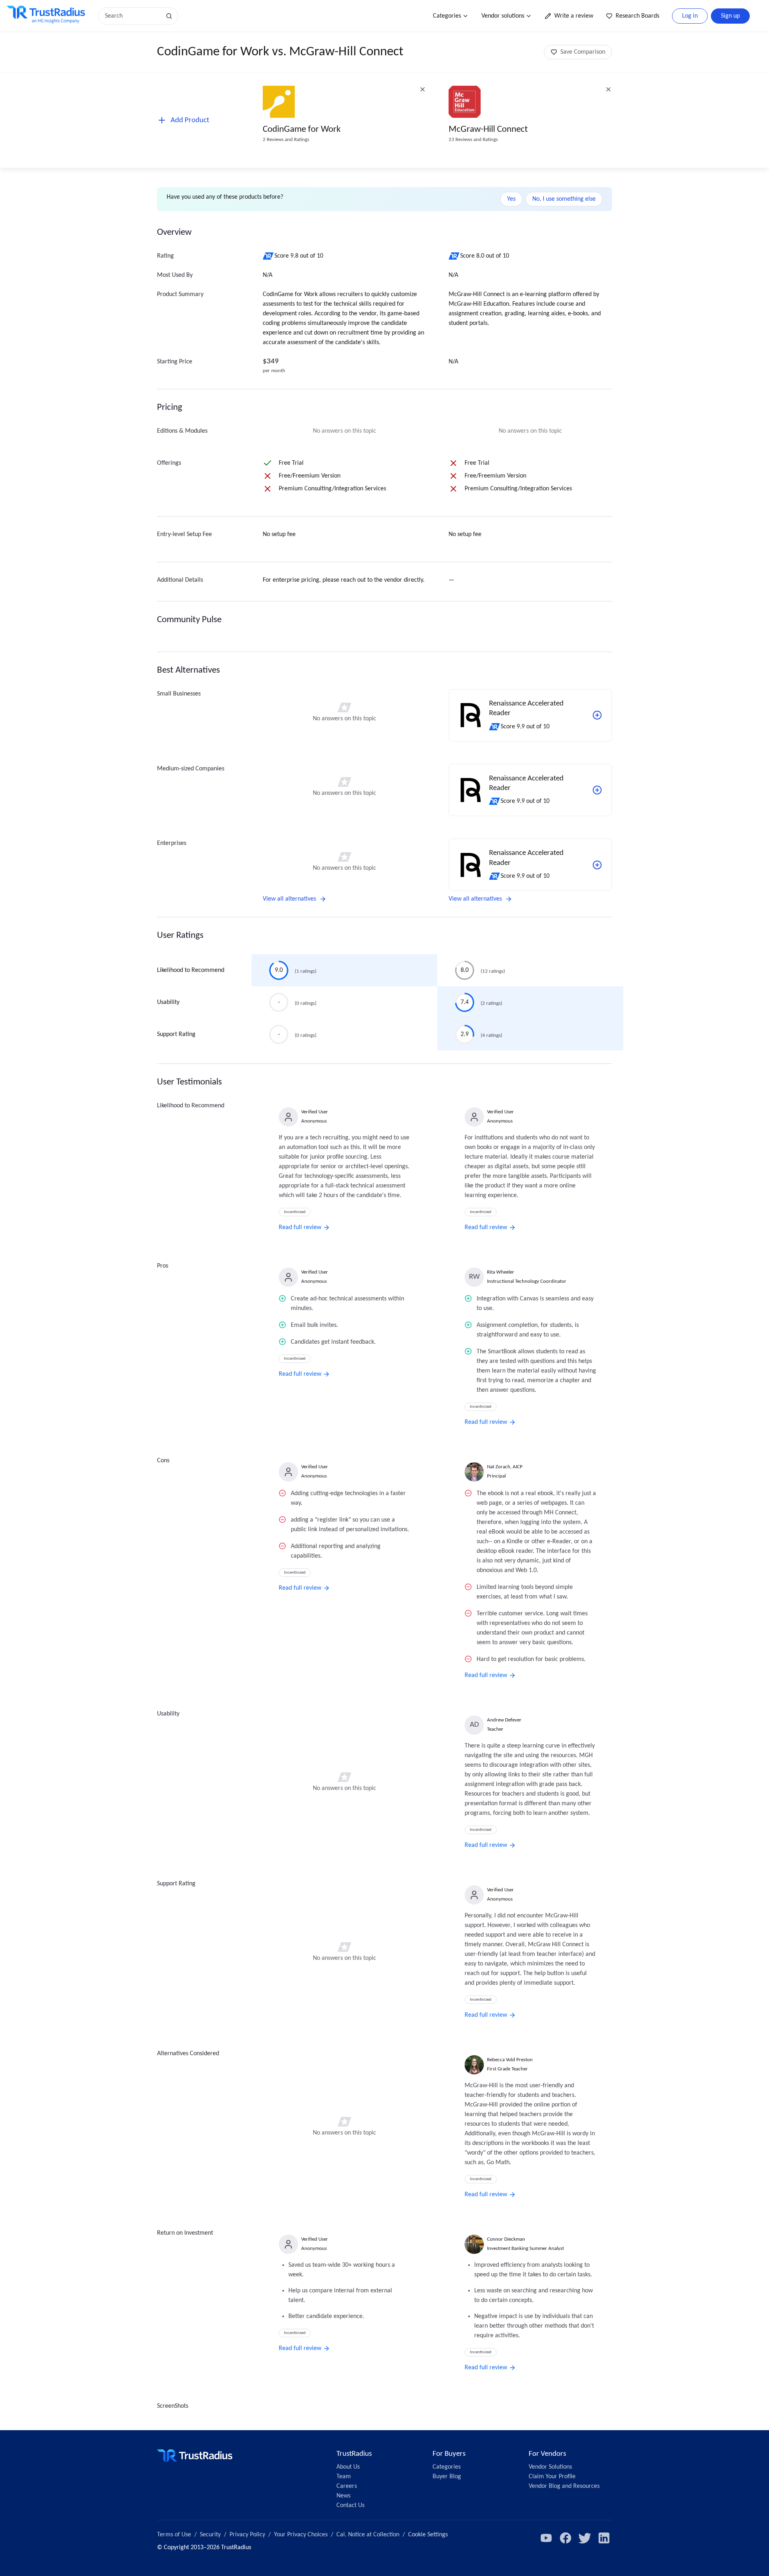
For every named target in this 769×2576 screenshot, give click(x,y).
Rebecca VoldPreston (510, 2060)
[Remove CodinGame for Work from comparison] (423, 89)
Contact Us (350, 2505)
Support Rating (176, 1034)
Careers (347, 2486)
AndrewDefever (504, 1720)
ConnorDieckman (506, 2239)
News (343, 2496)
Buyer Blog (447, 2477)
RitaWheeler (501, 1272)
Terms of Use (174, 2535)
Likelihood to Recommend (191, 970)
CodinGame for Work (302, 130)
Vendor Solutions (550, 2467)
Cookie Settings (428, 2535)
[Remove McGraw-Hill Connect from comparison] (608, 89)
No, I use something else (564, 199)
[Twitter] (585, 2538)
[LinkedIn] (604, 2538)
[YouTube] (546, 2538)
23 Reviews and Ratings (473, 140)
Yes (511, 199)
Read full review (300, 1228)
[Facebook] (566, 2538)
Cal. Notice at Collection (368, 2535)
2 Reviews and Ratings (286, 140)
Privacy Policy (247, 2535)
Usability (168, 1002)
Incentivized (295, 1212)
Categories (447, 16)
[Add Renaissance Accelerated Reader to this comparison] (597, 715)
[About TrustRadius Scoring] (269, 256)
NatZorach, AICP (505, 1467)
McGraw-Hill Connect (488, 130)
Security (210, 2535)
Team (344, 2477)
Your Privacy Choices (301, 2535)
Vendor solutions (503, 16)
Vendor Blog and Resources (564, 2486)
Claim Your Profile (552, 2477)
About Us (348, 2467)
